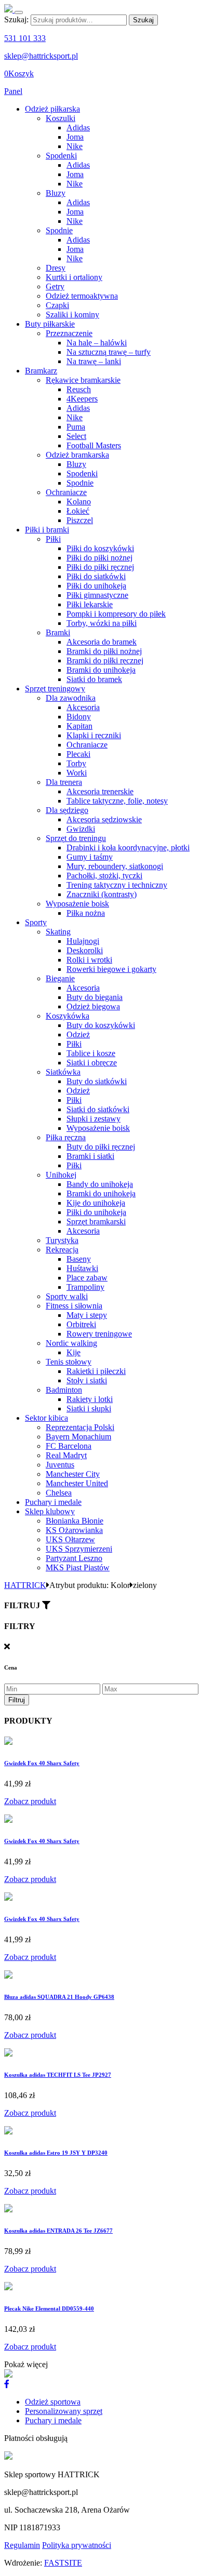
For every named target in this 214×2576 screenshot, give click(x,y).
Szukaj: (16, 19)
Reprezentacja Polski (80, 1427)
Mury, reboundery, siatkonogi (115, 866)
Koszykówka (68, 1016)
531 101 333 (25, 38)
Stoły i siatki (87, 1380)
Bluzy (56, 193)
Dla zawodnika (71, 698)
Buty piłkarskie (50, 324)
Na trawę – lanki (94, 361)
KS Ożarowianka (74, 1530)
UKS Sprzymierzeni (79, 1549)
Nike (75, 146)
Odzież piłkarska (52, 109)
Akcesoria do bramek (102, 642)
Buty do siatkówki (97, 1081)
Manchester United (77, 1483)
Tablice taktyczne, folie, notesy (117, 801)
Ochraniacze (66, 492)
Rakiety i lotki (90, 1399)
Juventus (60, 1465)
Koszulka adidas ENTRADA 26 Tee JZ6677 (58, 2231)
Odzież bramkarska (77, 455)
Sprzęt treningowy (55, 689)
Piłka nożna (86, 913)
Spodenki (61, 156)
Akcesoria (83, 707)
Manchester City (73, 1474)
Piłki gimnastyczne (97, 595)
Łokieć (78, 511)
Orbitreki (81, 1324)
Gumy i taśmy (90, 857)
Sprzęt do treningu (76, 838)
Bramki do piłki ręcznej (105, 660)
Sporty (36, 922)
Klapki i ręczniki (94, 735)
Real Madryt (66, 1455)
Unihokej (61, 1175)
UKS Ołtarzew (70, 1539)
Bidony (79, 717)
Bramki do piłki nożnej (104, 651)
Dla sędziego (67, 810)
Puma (76, 427)
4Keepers (82, 399)
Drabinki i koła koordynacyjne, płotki (128, 847)
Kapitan (79, 726)
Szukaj (143, 20)
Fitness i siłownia (74, 1306)
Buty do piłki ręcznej (101, 1147)
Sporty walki (67, 1296)
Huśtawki (82, 1268)
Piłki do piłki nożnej (99, 558)
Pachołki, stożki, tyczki (104, 876)
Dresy (56, 268)
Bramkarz (41, 371)
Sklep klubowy (50, 1511)
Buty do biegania (95, 997)
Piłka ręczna (66, 1137)
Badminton (64, 1390)
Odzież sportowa (53, 2402)
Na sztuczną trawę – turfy (109, 352)
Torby (76, 763)
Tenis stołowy (69, 1362)
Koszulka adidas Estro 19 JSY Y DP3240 (56, 2153)
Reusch (79, 389)
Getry (55, 286)
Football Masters (94, 445)
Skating (58, 932)
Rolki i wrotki (89, 960)
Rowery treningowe (99, 1334)
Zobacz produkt (30, 1801)
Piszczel (80, 520)
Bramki (58, 632)
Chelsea (59, 1493)
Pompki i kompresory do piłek (116, 614)
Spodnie (59, 230)
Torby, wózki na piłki (102, 623)
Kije (73, 1352)
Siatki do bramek (94, 679)
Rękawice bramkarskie (83, 380)
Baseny (79, 1259)
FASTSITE (63, 2563)
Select (76, 436)
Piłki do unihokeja (96, 586)
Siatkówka (63, 1072)
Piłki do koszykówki (100, 548)
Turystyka (62, 1240)
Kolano (79, 502)
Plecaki (78, 754)
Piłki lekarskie (90, 604)
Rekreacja (62, 1250)
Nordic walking (71, 1343)
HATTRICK (25, 1585)
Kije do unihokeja (96, 1203)
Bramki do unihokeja (101, 670)
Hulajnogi (83, 941)
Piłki (53, 539)
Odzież (78, 1035)
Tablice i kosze (91, 1053)
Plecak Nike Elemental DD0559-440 (49, 2308)
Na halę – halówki (97, 343)
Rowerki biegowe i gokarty (111, 969)
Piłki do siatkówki (96, 576)
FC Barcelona (69, 1446)
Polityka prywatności (77, 2545)
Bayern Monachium (78, 1437)
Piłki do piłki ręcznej (100, 567)
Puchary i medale (53, 1502)
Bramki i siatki (90, 1156)
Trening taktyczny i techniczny (117, 885)
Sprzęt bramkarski (96, 1222)
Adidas (78, 128)
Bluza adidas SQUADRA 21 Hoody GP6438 (59, 1997)
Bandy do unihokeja (100, 1184)
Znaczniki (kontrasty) (102, 894)
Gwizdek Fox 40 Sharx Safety (42, 1763)
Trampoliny (85, 1287)
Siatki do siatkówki (98, 1109)
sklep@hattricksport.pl (41, 56)
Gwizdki (81, 829)
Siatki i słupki (89, 1409)
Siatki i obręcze (92, 1063)
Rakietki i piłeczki (96, 1371)
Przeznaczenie (69, 333)
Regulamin (22, 2545)
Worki (77, 773)
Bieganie (60, 978)
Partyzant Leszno (74, 1558)
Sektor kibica (46, 1418)
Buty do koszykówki (101, 1025)
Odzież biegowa (93, 1006)
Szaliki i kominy (72, 315)
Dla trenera (64, 782)
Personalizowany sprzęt (64, 2411)
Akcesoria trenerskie (100, 791)
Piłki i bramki (47, 530)
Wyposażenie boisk (77, 904)
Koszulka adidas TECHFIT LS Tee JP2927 (58, 2075)
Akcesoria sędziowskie (104, 819)
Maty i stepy (87, 1315)
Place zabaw (87, 1278)
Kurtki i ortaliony (74, 277)
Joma (75, 137)
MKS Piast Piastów (78, 1567)
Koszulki (61, 118)
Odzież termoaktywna (82, 296)
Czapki (57, 305)
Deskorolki (85, 950)
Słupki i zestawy (93, 1119)
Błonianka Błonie (75, 1521)
